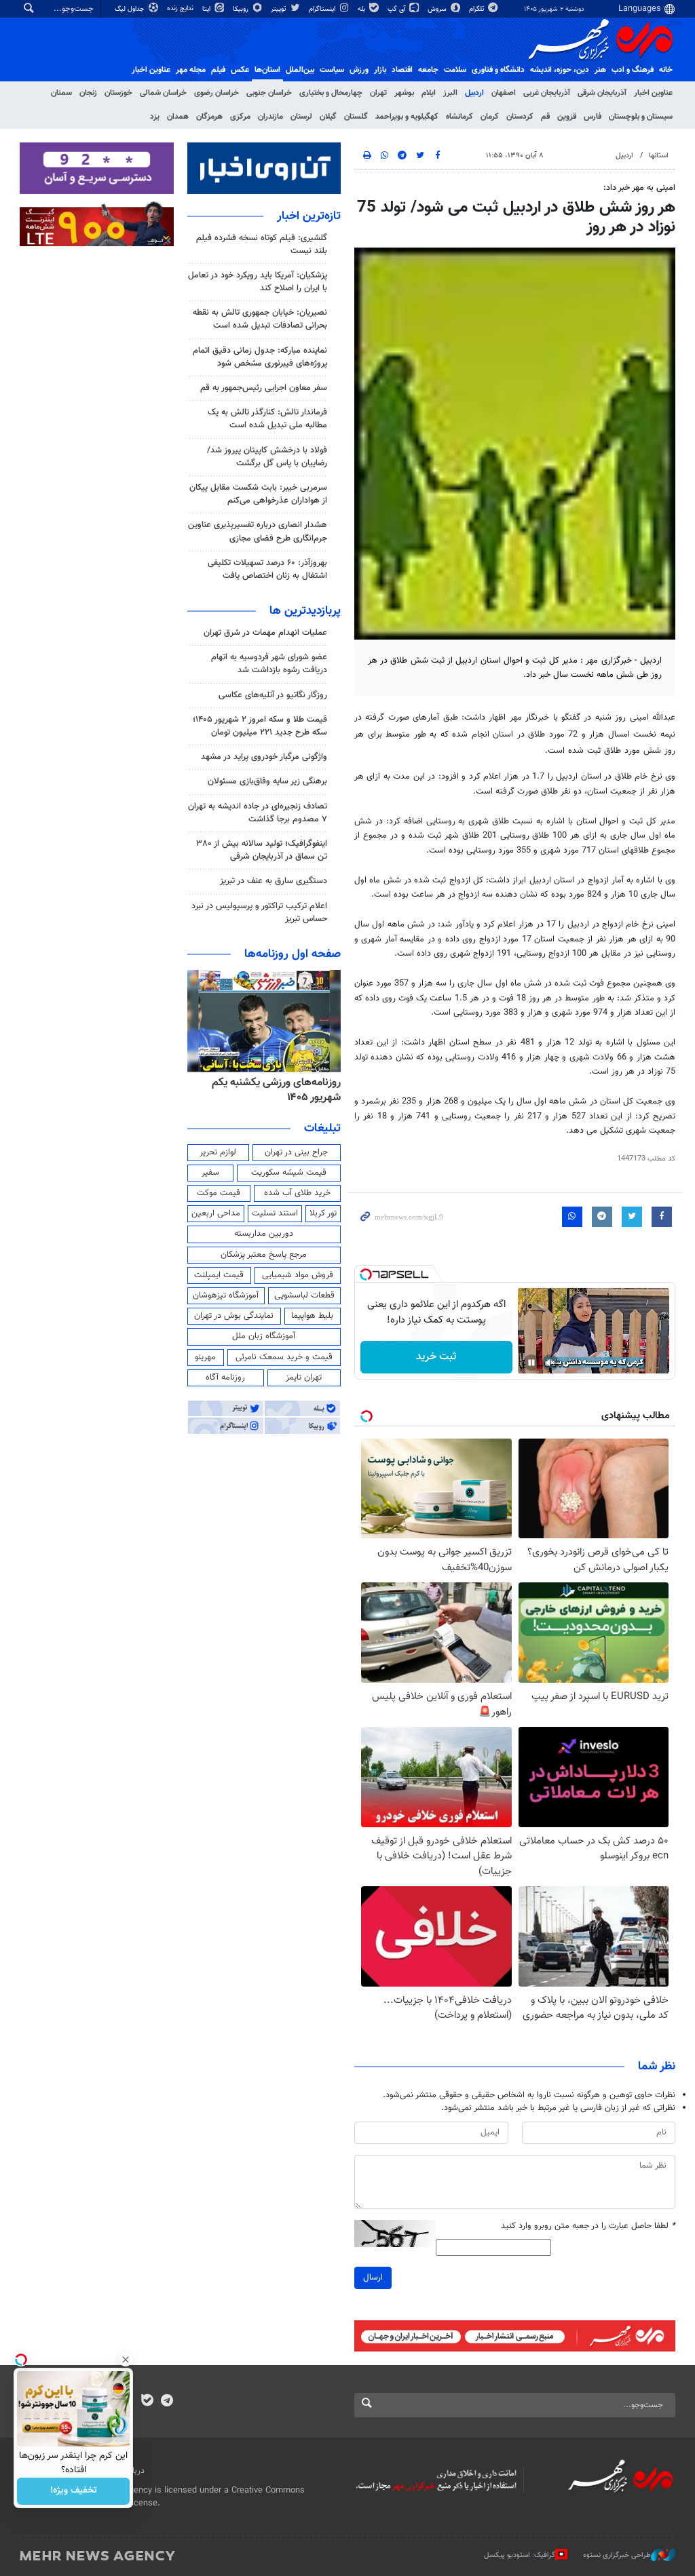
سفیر (210, 1173)
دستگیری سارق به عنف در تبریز (274, 881)
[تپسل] (366, 1274)
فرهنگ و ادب (633, 70)
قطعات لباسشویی (304, 1295)
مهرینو (205, 1357)
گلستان (356, 117)
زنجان (88, 93)
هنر (600, 70)
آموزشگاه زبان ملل (264, 1336)
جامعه (428, 70)
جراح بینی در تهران (296, 1152)
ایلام (429, 93)
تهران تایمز (304, 1378)
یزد (155, 117)
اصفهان (504, 93)
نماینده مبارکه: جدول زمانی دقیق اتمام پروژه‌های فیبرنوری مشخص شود (260, 357)
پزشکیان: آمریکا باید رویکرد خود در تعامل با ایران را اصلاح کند (258, 282)
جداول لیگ (131, 9)
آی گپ (397, 9)
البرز (450, 93)
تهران (378, 93)
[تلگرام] (167, 2402)
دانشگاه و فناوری (498, 70)
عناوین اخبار (653, 93)
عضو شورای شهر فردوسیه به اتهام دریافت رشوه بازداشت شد (269, 664)
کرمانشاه (459, 117)
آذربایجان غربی (547, 93)
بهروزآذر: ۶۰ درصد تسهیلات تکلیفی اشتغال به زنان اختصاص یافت (267, 569)
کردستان (520, 117)
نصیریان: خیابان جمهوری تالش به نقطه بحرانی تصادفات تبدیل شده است (260, 319)
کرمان (490, 117)
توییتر (279, 9)
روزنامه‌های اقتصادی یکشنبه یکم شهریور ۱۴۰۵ (273, 1090)
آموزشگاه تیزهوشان (226, 1295)
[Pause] (531, 1363)
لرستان (301, 117)
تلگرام (477, 9)
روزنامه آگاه (225, 1378)
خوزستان (118, 93)
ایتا (207, 9)
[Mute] (550, 1363)
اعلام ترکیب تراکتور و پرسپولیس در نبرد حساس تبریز (259, 913)
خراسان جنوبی (269, 93)
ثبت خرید (436, 1357)
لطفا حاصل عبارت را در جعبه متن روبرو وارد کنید (588, 2226)
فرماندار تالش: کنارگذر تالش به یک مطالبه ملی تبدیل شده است (267, 419)
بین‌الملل (300, 70)
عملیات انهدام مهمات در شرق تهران (265, 633)
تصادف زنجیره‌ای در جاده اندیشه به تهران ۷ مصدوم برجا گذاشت (258, 813)
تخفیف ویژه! (74, 2491)
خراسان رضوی (217, 93)
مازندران (270, 117)
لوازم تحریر (218, 1152)
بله (362, 9)
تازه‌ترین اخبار (309, 216)
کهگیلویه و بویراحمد (407, 117)
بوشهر (404, 93)
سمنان (61, 93)
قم (545, 117)
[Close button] (126, 2360)
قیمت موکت (219, 1193)
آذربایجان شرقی (602, 93)
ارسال (373, 2278)
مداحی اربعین (216, 1213)
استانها (659, 156)
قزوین (567, 117)
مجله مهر (191, 70)
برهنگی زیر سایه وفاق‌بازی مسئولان (267, 781)
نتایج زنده (181, 8)
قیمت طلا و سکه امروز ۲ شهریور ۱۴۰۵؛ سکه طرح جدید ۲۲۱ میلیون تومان (260, 726)
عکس (240, 70)
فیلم (218, 70)
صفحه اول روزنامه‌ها (293, 954)
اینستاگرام (323, 9)
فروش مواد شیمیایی (298, 1275)
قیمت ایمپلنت (219, 1275)
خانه (666, 70)
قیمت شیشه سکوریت (289, 1173)
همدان (178, 117)
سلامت (455, 70)
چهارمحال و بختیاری (331, 93)
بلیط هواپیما (312, 1316)
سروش (438, 9)
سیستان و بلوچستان (641, 117)
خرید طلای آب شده (297, 1193)
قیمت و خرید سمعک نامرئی (284, 1357)
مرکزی (240, 117)
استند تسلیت (275, 1213)
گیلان (328, 117)
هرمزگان (209, 117)
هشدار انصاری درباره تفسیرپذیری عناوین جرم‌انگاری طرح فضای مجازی (258, 531)
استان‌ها (267, 70)
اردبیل (474, 93)
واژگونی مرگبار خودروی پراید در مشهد (264, 757)
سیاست (332, 70)
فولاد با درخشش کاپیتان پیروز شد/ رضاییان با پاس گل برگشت (267, 457)
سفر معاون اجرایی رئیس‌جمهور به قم (264, 388)
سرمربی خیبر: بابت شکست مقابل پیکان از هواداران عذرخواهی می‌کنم (258, 494)
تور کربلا (323, 1213)
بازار (380, 70)
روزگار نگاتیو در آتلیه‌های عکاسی (273, 695)
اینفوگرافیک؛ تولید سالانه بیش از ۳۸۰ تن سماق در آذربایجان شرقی (262, 850)
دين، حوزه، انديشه (560, 70)
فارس (593, 117)
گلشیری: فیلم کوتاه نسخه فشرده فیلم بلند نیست (262, 245)
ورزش (359, 70)
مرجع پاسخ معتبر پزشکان (264, 1255)
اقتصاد (402, 70)
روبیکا (242, 9)
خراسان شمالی (163, 93)
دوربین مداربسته (264, 1234)
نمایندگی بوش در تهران (234, 1316)
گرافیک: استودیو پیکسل (520, 2555)
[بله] (147, 2402)
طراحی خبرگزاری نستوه (617, 2555)
